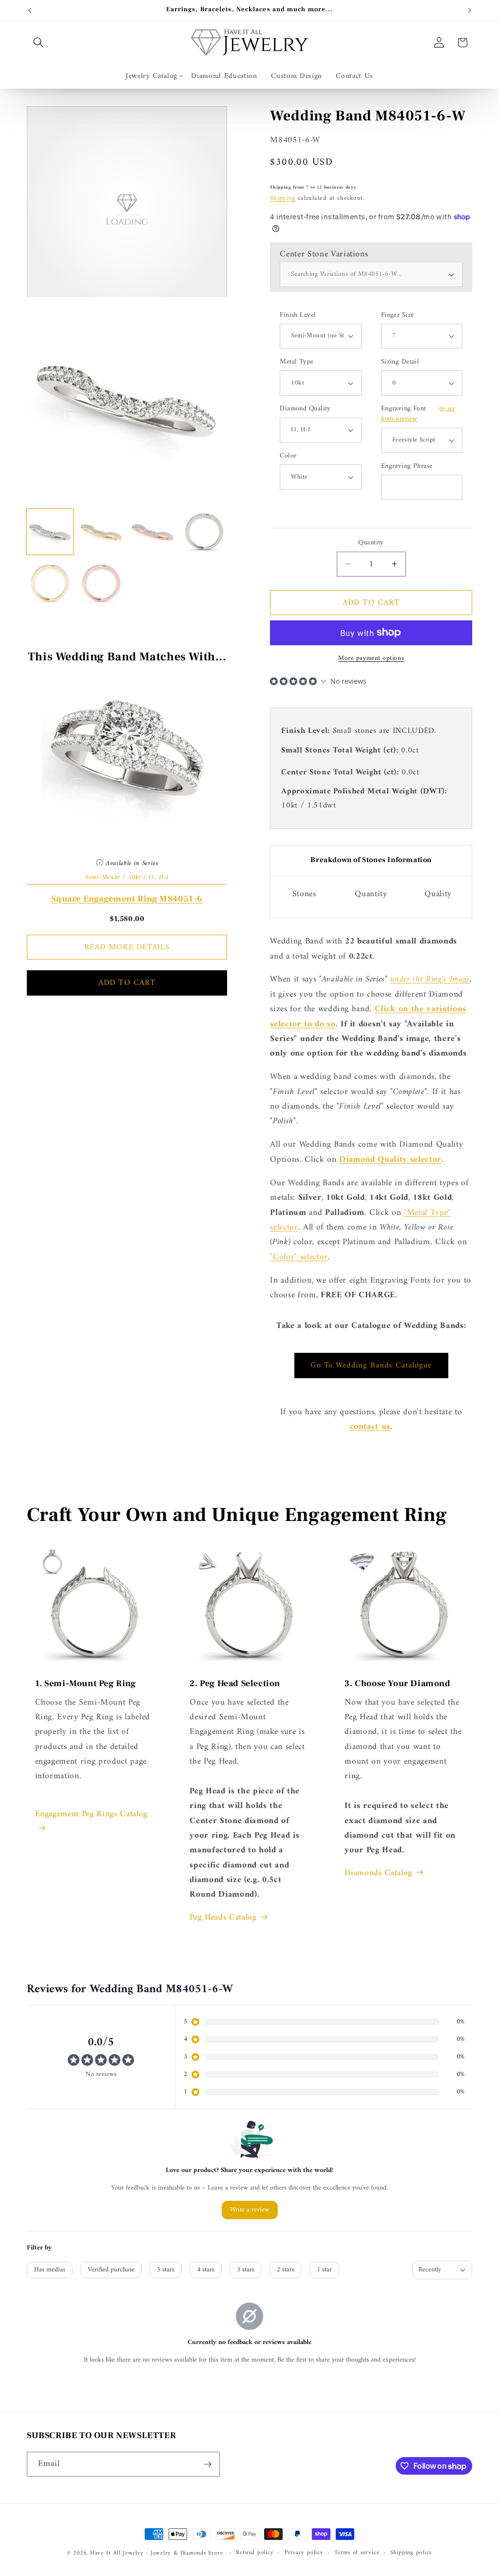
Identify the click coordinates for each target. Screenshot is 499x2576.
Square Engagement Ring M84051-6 (127, 899)
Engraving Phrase (407, 467)
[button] (38, 42)
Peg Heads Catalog (223, 1918)
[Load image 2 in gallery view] (102, 532)
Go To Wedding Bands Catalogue (371, 1365)
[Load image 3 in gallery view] (153, 532)
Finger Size (398, 316)
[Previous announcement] (30, 10)
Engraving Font (418, 414)
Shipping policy (412, 2553)
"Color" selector (299, 1257)
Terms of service (357, 2553)
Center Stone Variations (324, 254)
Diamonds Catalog (378, 1873)
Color (288, 456)
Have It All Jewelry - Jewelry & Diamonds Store (156, 2553)
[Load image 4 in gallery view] (204, 532)
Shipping (283, 198)
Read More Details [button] (127, 947)
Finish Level (298, 316)
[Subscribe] (208, 2464)
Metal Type (297, 362)
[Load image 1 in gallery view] (50, 532)
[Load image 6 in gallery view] (102, 583)
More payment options (371, 658)
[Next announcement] (470, 10)
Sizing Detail (400, 362)
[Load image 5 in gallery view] (50, 583)
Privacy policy (304, 2553)
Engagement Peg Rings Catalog (93, 1814)
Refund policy (255, 2553)
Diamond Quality (305, 409)
